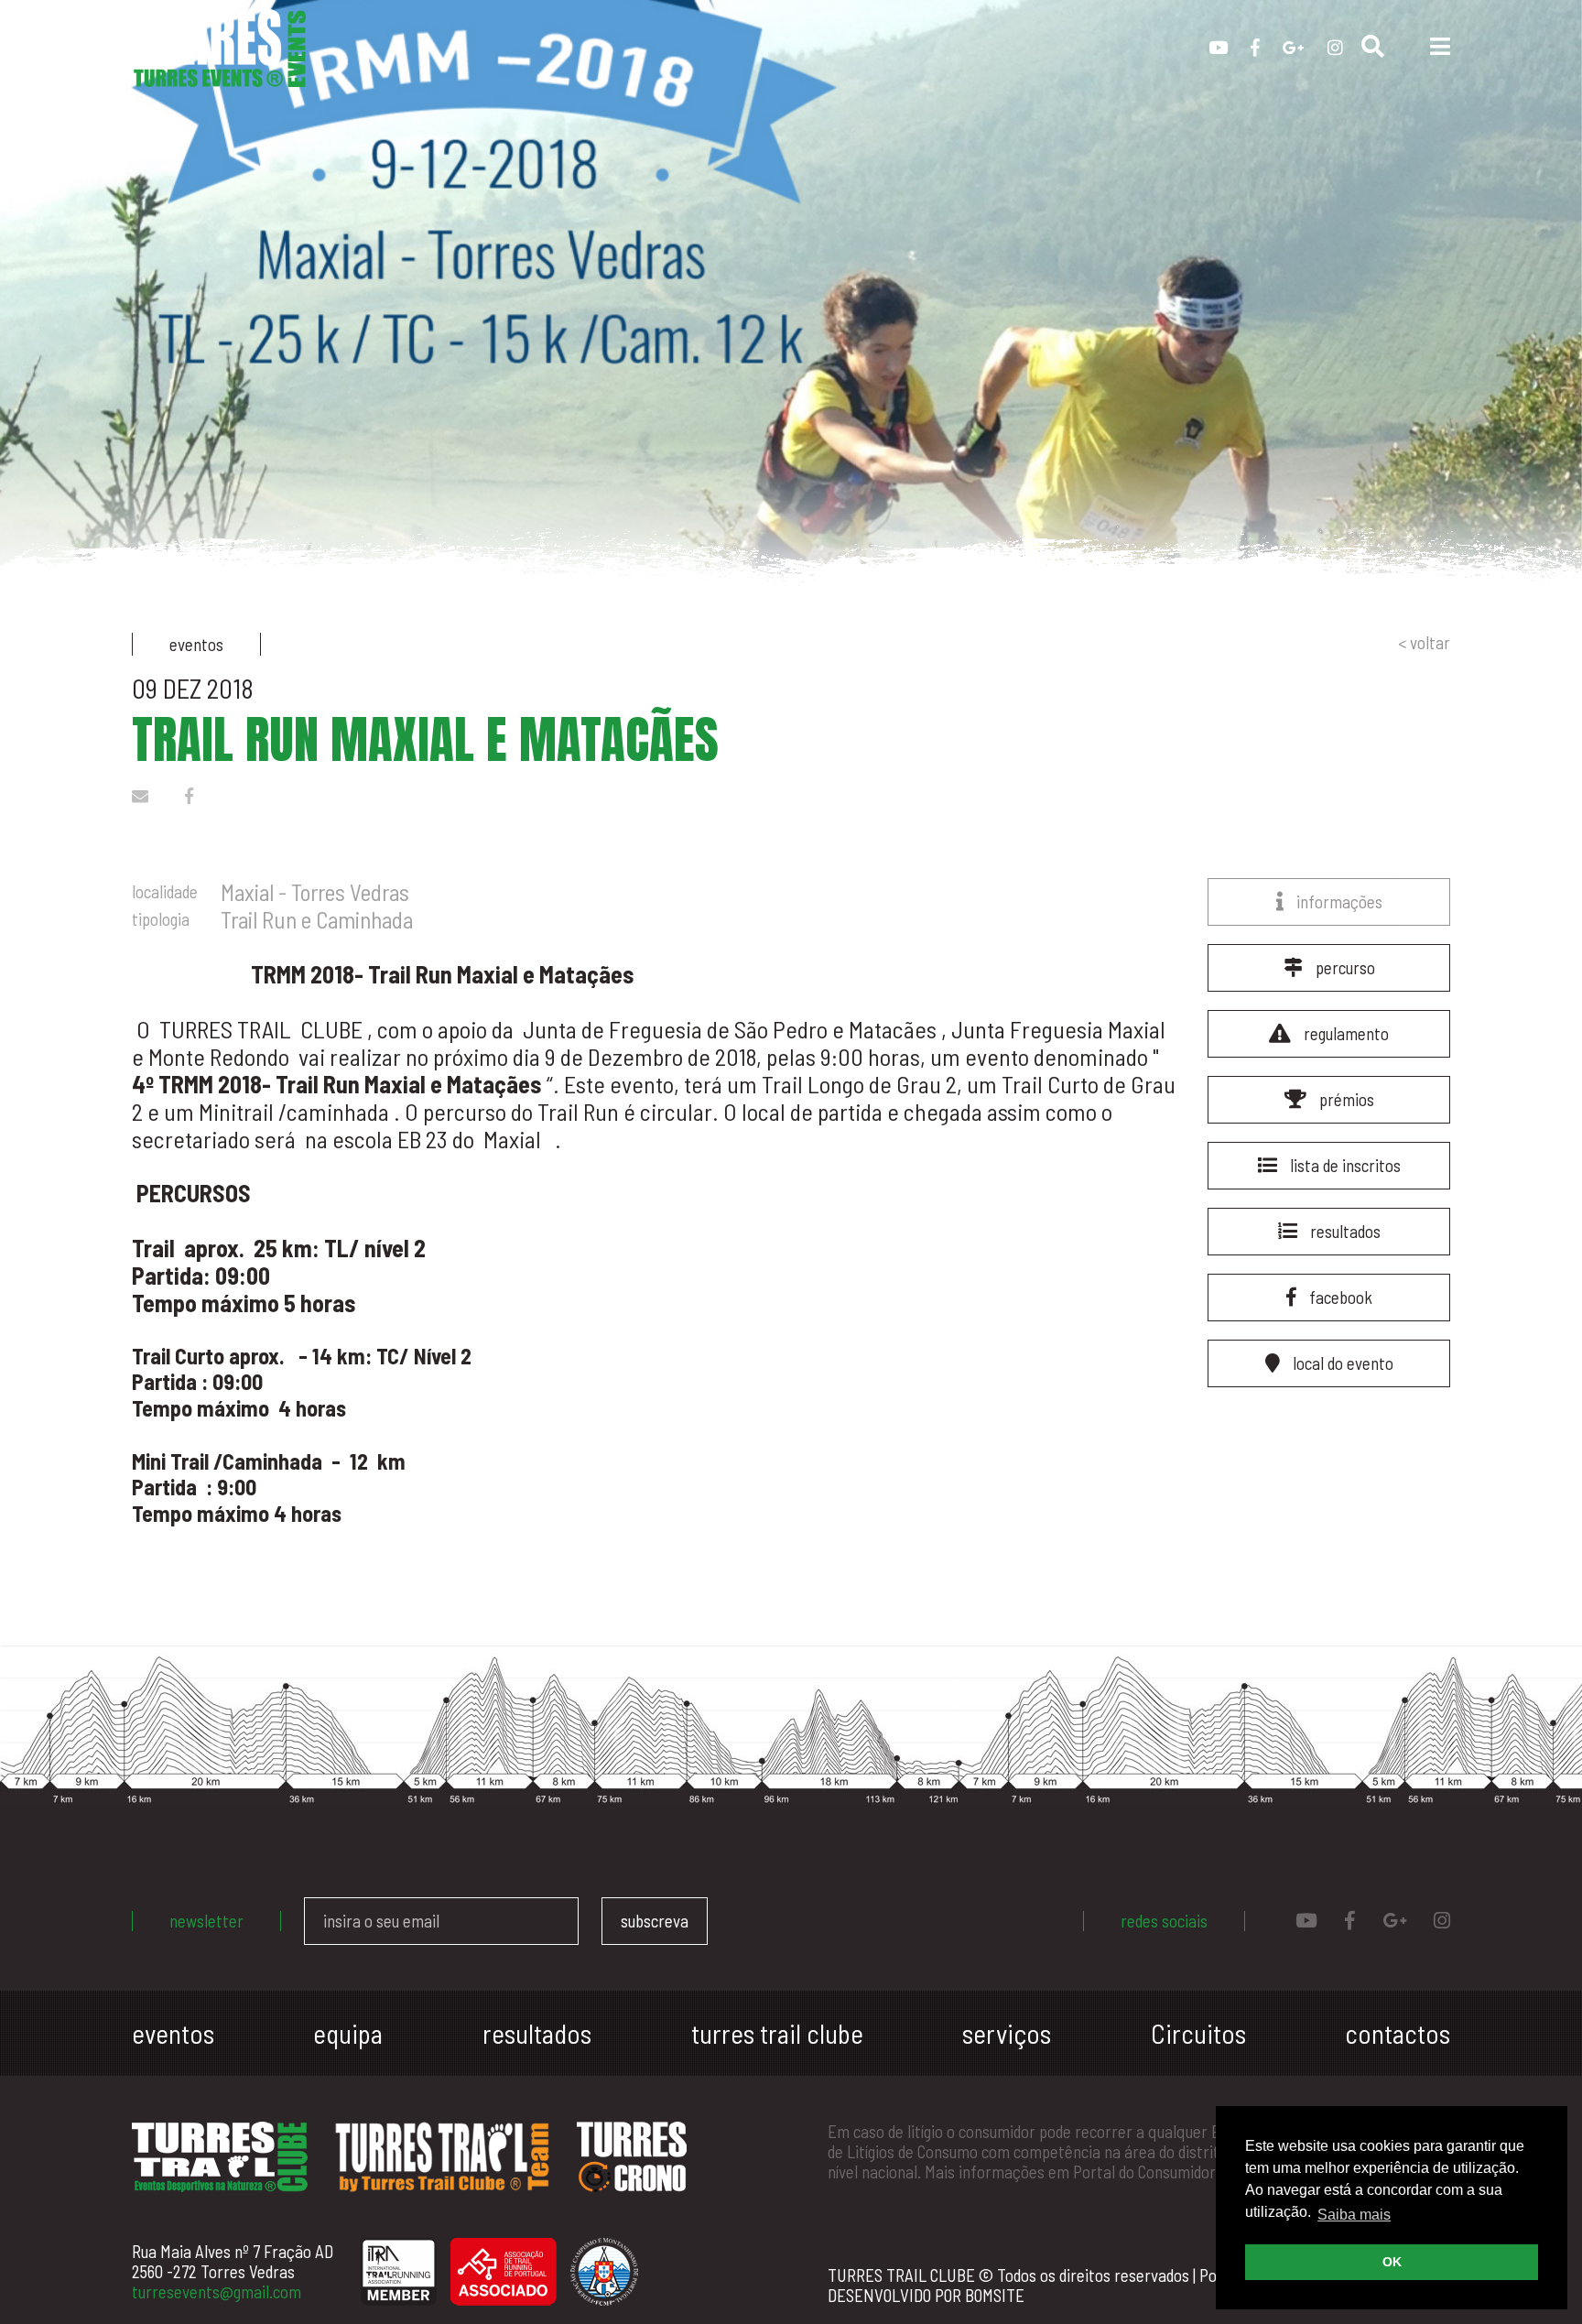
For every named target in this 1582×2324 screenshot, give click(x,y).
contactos (1398, 2033)
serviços (1007, 2033)
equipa (348, 2033)
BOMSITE (995, 2295)
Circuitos (1198, 2033)
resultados (537, 2033)
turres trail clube (777, 2033)
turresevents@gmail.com (217, 2291)
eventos (173, 2033)
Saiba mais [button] (1354, 2215)
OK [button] (1392, 2262)
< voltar (1424, 643)
